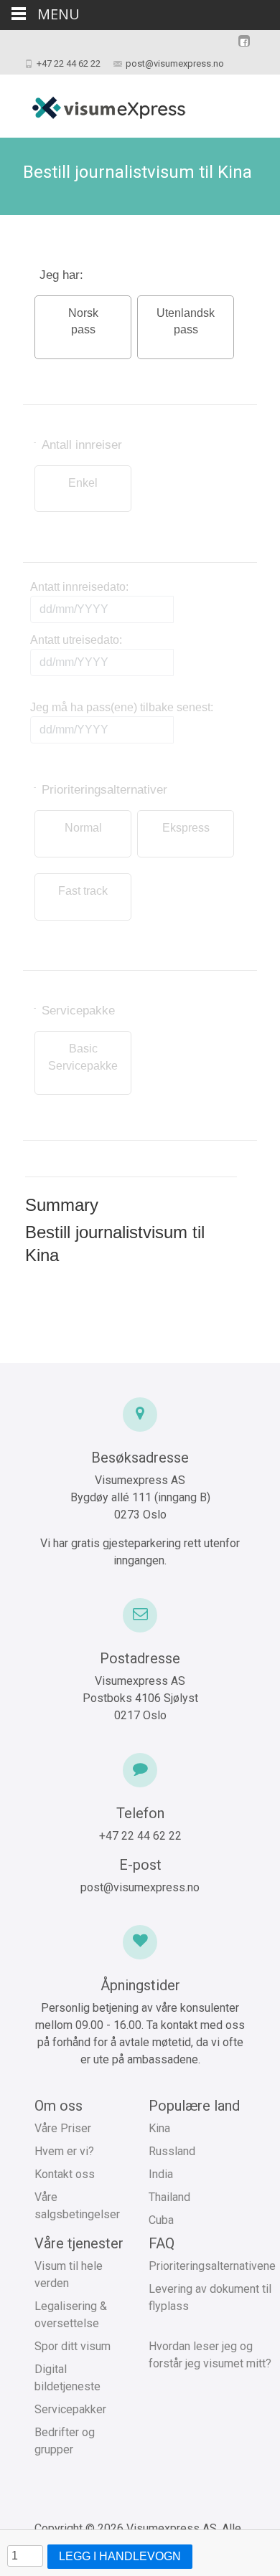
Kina (159, 2128)
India (161, 2174)
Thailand (169, 2197)
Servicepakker (70, 2409)
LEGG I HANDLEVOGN (120, 2556)
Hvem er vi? (64, 2151)
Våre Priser (63, 2128)
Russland (172, 2151)
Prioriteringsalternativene (212, 2266)
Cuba (161, 2220)
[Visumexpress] (97, 103)
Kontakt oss (65, 2174)
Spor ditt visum (73, 2346)
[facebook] (244, 48)
